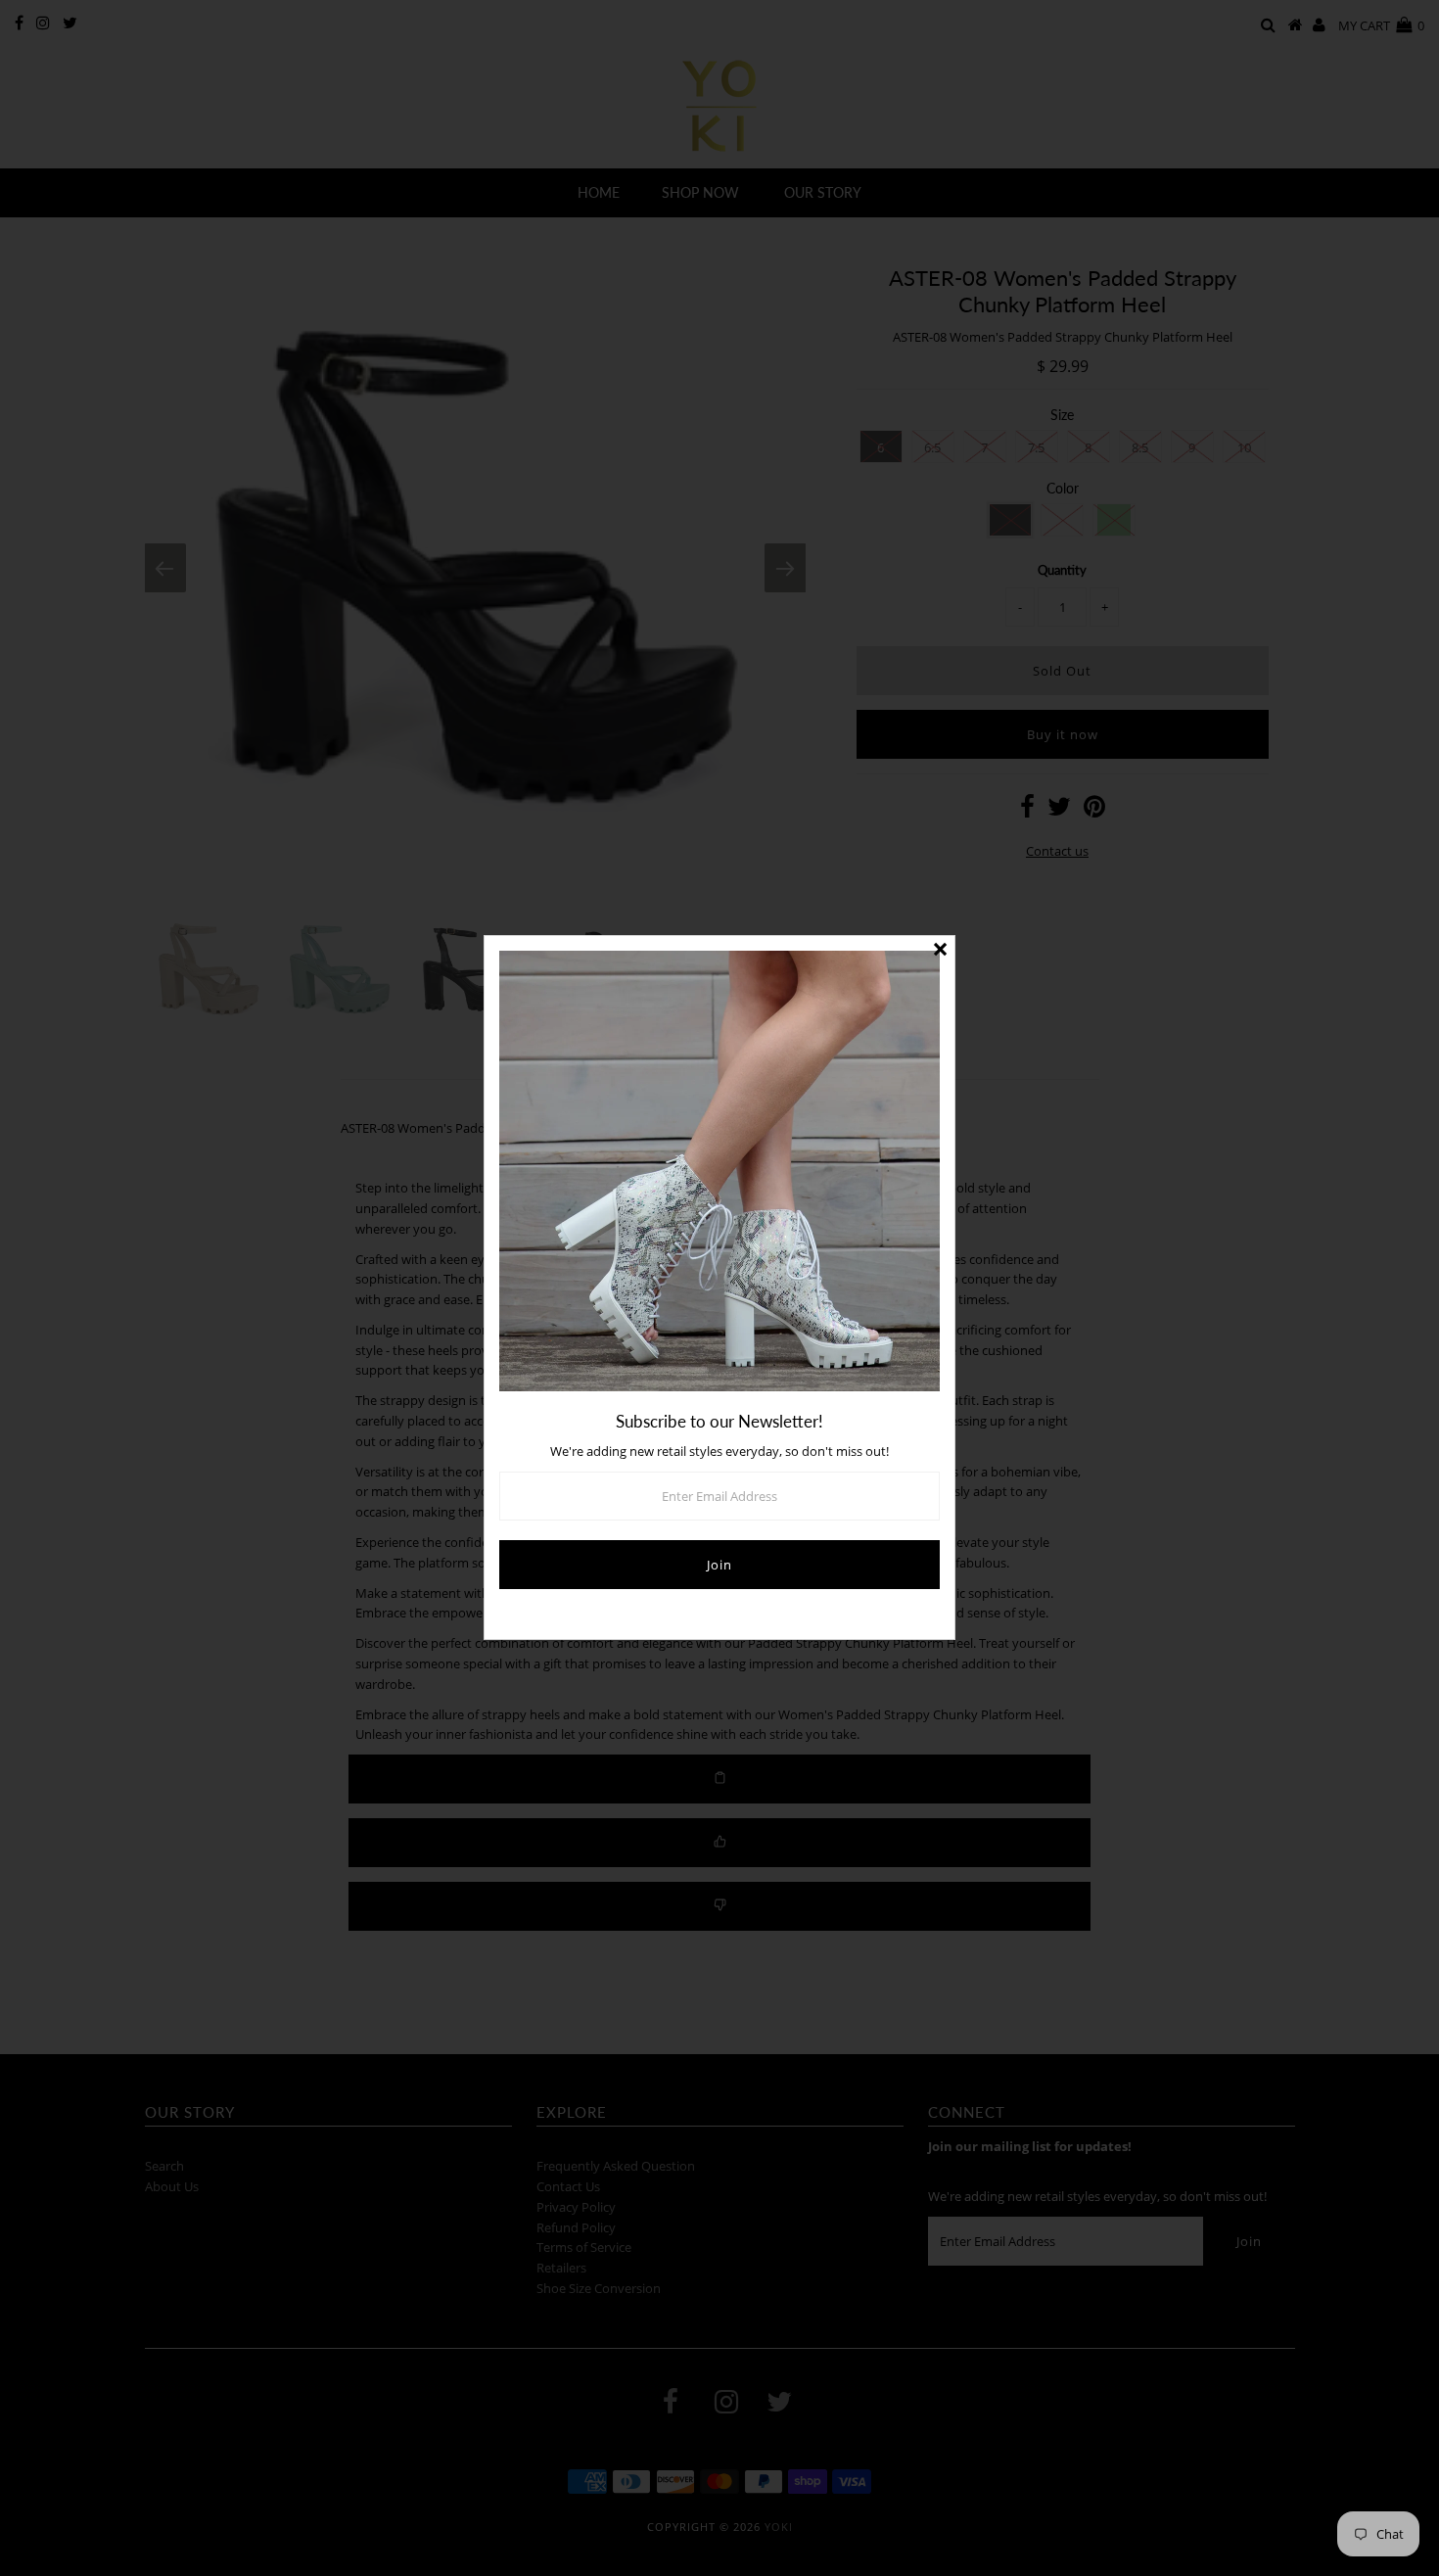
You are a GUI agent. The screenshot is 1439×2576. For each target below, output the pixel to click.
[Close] (940, 951)
